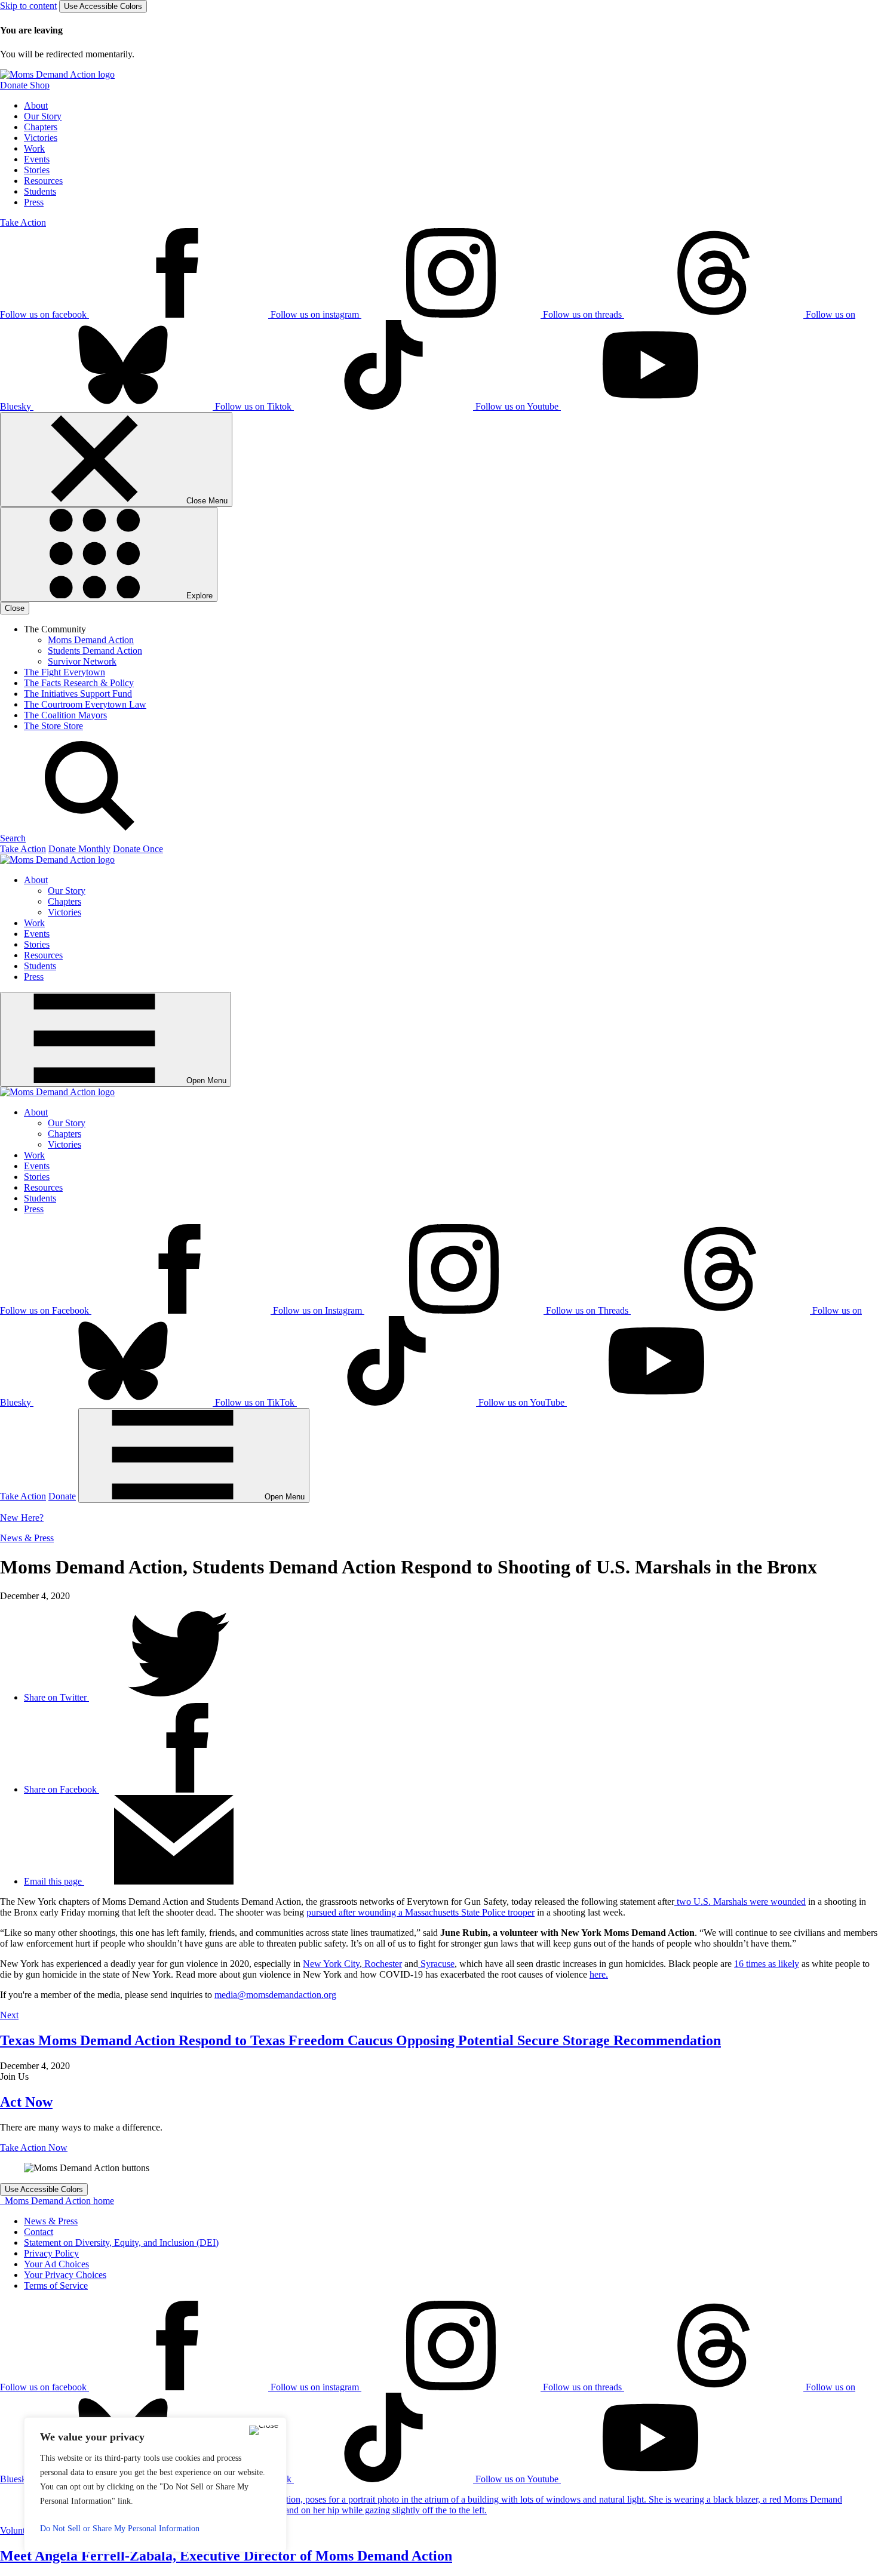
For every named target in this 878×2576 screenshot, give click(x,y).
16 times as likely (767, 1964)
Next (9, 2015)
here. (599, 1974)
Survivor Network (82, 661)
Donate (62, 1496)
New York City (331, 1964)
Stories (37, 170)
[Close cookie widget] (264, 2430)
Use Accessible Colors (103, 6)
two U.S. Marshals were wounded (740, 1902)
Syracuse (436, 1964)
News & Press (27, 1538)
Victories (41, 138)
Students (40, 191)
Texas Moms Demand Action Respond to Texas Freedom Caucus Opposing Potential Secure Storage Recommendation (360, 2040)
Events (37, 159)
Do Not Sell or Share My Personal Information (120, 2529)
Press (34, 202)
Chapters (41, 127)
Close (15, 608)
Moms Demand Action (91, 640)
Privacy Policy (51, 2253)
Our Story (43, 116)
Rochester (382, 1964)
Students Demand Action (95, 651)
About (36, 105)
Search (13, 838)
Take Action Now (34, 2148)
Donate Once (138, 849)
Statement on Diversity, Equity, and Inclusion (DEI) (121, 2243)
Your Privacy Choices (65, 2275)
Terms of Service (56, 2285)
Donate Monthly (79, 849)
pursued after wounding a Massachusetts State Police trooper (420, 1912)
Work (34, 148)
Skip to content (28, 6)
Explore (198, 596)
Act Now (26, 2102)
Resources (43, 181)
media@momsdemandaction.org (275, 1995)
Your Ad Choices (56, 2264)
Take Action (23, 222)
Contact (39, 2232)
